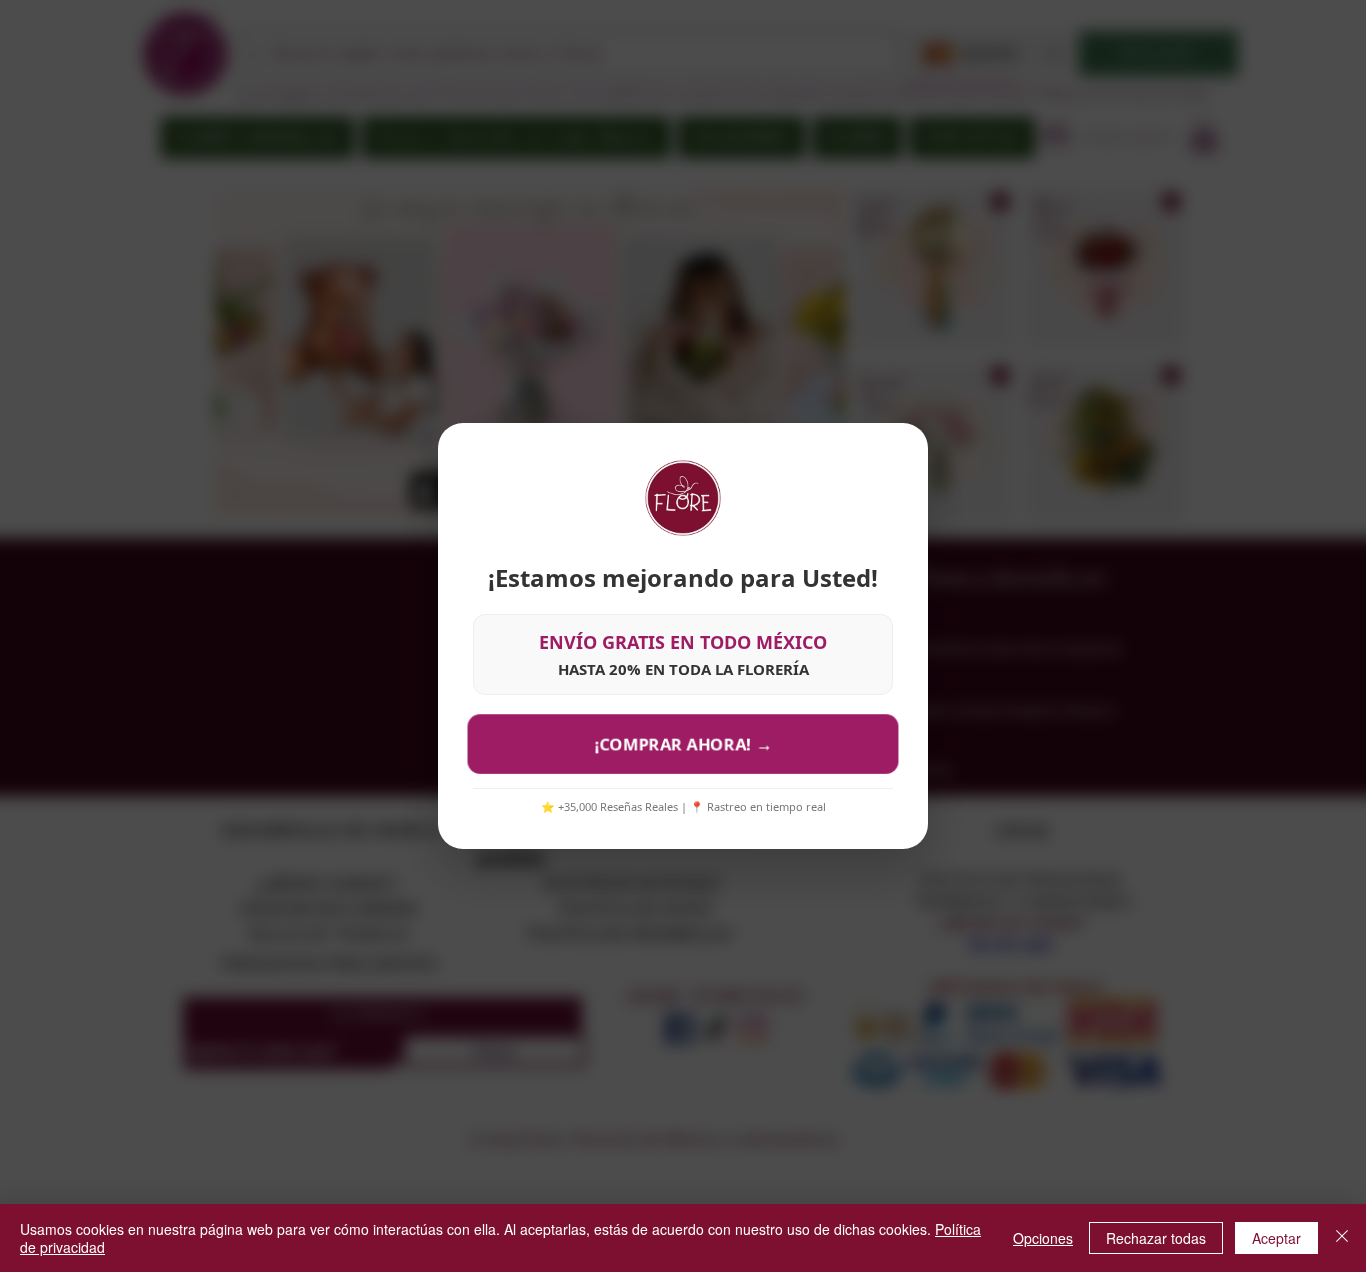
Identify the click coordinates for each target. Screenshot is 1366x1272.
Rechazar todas (1156, 1238)
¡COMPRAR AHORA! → (683, 744)
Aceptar (1276, 1238)
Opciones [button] (1043, 1238)
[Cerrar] (1342, 1238)
